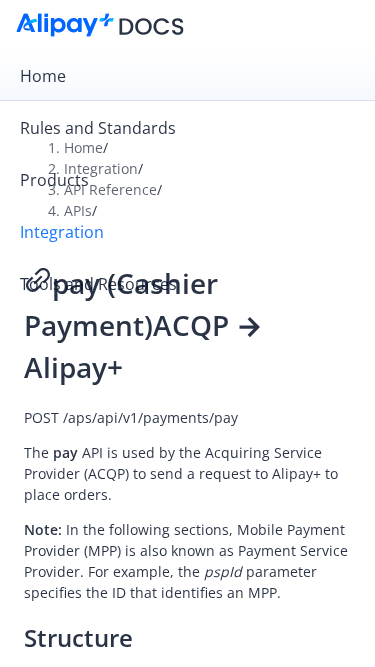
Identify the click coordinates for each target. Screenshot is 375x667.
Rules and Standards (98, 128)
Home (43, 76)
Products (54, 180)
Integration (62, 232)
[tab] (187, 76)
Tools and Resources (98, 284)
